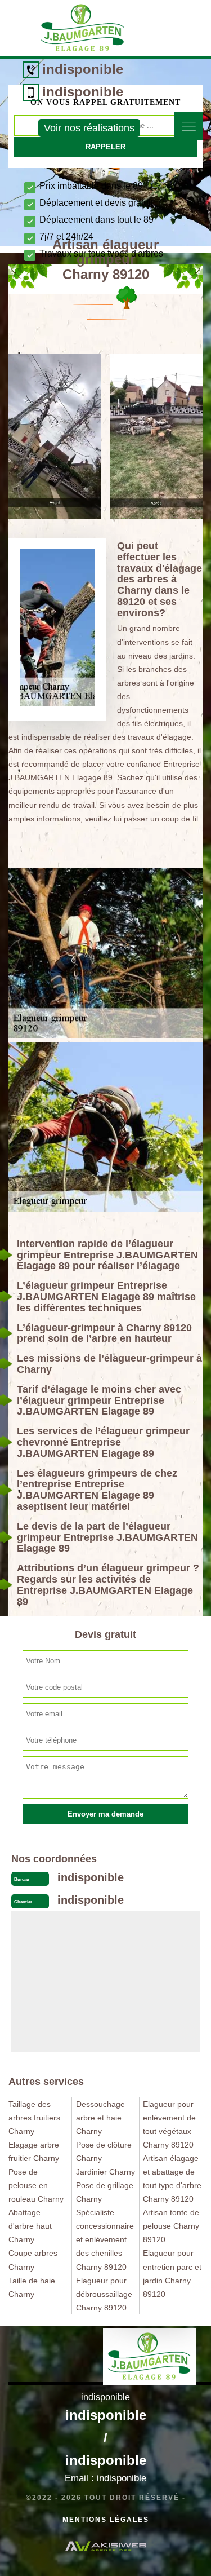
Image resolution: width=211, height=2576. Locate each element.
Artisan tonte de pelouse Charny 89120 (171, 2226)
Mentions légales (106, 2520)
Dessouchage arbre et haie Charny (100, 2118)
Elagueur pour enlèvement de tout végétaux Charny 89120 (169, 2124)
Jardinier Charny (105, 2172)
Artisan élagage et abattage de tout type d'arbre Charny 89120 (172, 2179)
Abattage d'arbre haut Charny (30, 2226)
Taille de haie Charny (32, 2287)
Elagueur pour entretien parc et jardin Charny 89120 (172, 2273)
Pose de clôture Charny (104, 2151)
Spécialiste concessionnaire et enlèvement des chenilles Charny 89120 (105, 2239)
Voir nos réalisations (89, 128)
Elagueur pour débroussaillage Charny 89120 (104, 2294)
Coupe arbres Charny (33, 2260)
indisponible (83, 69)
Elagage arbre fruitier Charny (34, 2151)
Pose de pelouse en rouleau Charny (36, 2185)
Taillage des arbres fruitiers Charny (34, 2118)
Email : (105, 2478)
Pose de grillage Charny (105, 2192)
